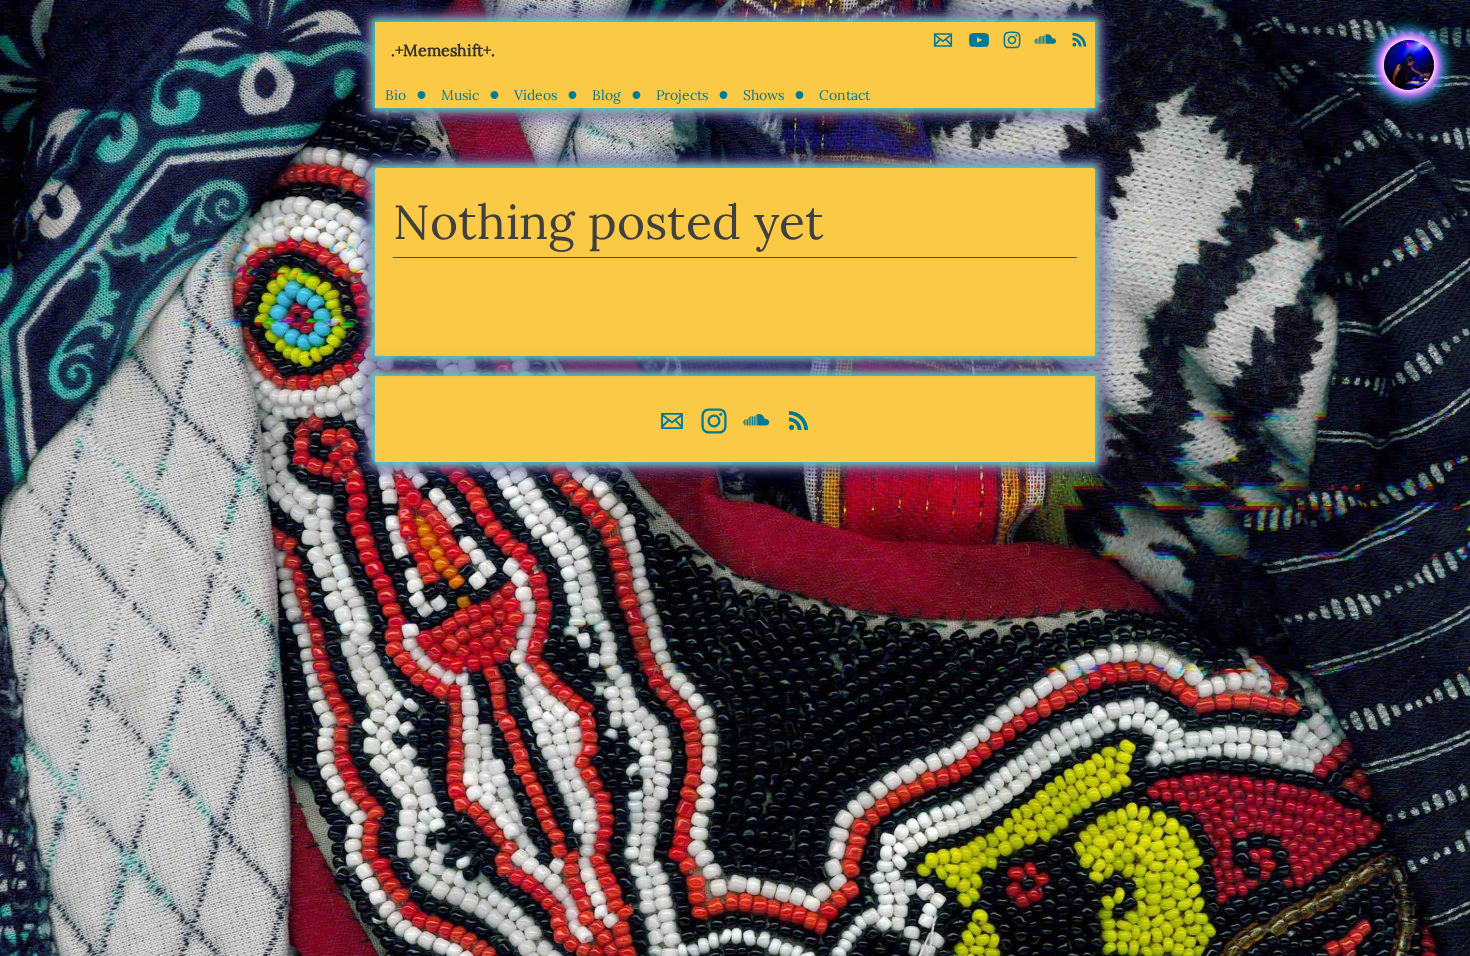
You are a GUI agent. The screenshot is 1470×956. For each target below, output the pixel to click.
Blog (606, 95)
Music (460, 95)
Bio (395, 95)
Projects (682, 95)
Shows (763, 95)
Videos (535, 95)
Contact (844, 95)
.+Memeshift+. (443, 50)
